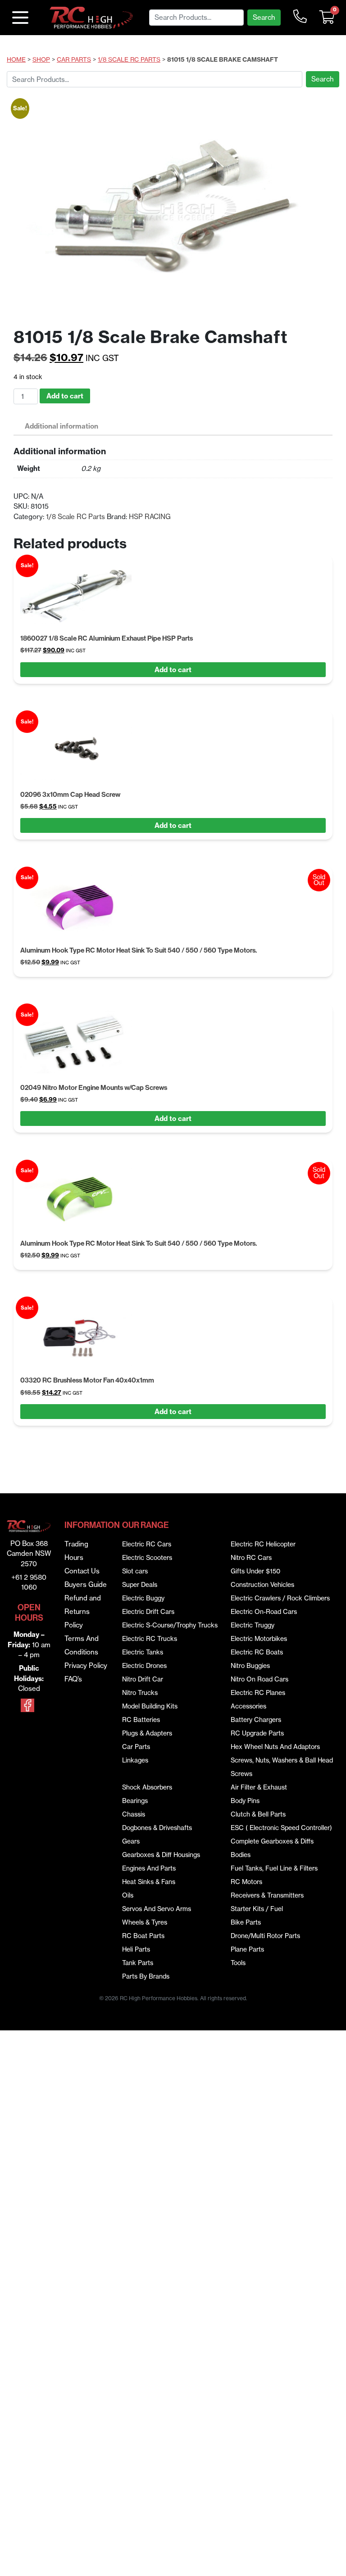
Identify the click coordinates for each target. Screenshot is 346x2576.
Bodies (241, 1855)
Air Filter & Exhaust (259, 1787)
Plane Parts (247, 1949)
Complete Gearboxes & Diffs (272, 1841)
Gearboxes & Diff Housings (161, 1855)
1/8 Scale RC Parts (129, 60)
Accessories (248, 1706)
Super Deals (140, 1585)
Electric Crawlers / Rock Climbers (280, 1598)
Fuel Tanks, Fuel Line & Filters (274, 1868)
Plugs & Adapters (147, 1733)
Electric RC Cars (147, 1544)
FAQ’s (73, 1679)
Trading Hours (76, 1551)
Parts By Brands (146, 1976)
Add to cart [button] (173, 670)
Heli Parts (136, 1949)
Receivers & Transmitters (267, 1895)
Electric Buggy (143, 1598)
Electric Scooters (147, 1558)
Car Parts (74, 60)
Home (16, 60)
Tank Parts (138, 1963)
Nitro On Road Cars (259, 1679)
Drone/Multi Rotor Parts (265, 1936)
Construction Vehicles (262, 1585)
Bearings (135, 1801)
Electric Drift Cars (148, 1612)
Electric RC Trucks (150, 1639)
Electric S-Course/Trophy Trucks (170, 1625)
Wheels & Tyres (145, 1922)
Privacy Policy (86, 1665)
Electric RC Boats (257, 1652)
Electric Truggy (253, 1625)
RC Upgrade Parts (257, 1733)
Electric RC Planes (258, 1693)
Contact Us (82, 1571)
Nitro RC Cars (251, 1558)
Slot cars (135, 1571)
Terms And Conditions (82, 1645)
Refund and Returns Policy (83, 1611)
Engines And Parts (149, 1868)
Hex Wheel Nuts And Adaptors (275, 1747)
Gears (131, 1841)
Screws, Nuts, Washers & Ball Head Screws (282, 1767)
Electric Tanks (143, 1652)
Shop (41, 60)
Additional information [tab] (61, 426)
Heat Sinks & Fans (149, 1882)
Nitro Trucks (140, 1693)
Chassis (134, 1814)
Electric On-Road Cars (264, 1612)
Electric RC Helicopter (263, 1544)
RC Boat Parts (143, 1936)
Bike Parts (246, 1922)
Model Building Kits (150, 1706)
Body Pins (245, 1801)
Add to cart (65, 396)
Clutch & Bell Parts (258, 1814)
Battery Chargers (256, 1720)
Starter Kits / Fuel (257, 1909)
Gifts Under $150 (255, 1571)
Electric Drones (144, 1666)
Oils (128, 1895)
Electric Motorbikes (259, 1639)
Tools (238, 1963)
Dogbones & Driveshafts (157, 1828)
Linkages (135, 1760)
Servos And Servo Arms (157, 1909)
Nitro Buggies (250, 1666)
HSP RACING (150, 517)
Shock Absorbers (147, 1787)
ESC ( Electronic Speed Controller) (281, 1828)
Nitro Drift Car (143, 1679)
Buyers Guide (86, 1584)
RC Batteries (141, 1720)
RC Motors (246, 1882)
